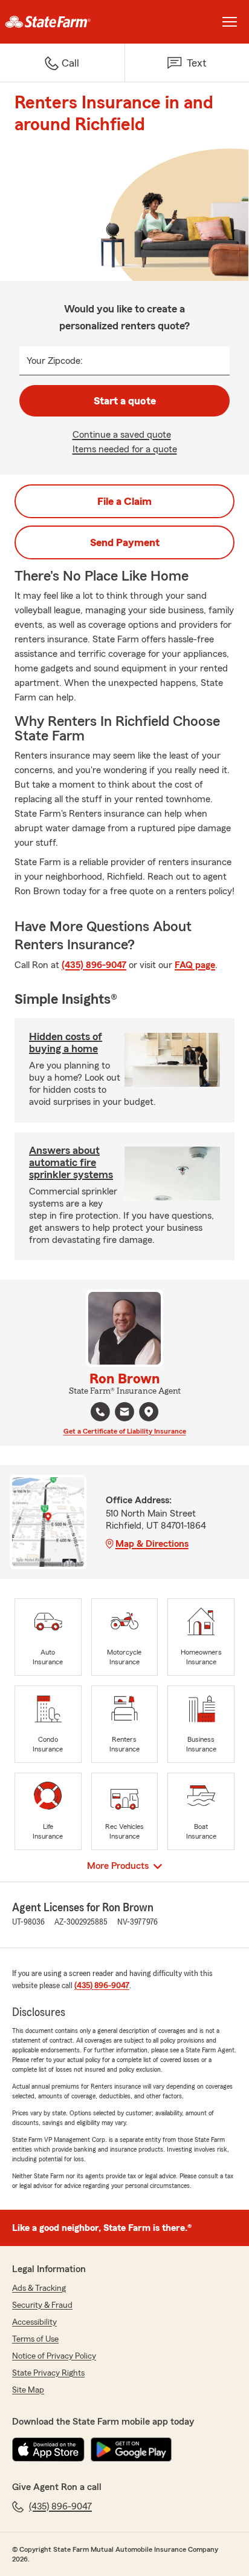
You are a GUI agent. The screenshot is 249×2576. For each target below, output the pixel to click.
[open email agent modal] (124, 1413)
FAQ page (195, 965)
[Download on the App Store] (48, 2449)
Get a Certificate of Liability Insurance (125, 1431)
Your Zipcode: (55, 361)
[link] (62, 22)
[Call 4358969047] (100, 1412)
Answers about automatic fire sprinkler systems (71, 1162)
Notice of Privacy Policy (54, 2356)
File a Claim (124, 501)
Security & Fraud (42, 2305)
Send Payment (125, 542)
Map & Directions (152, 1544)
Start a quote (125, 401)
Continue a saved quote (122, 435)
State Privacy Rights (48, 2373)
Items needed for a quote (125, 449)
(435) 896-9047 (94, 965)
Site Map (28, 2390)
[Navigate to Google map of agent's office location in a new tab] (149, 1412)
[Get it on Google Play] (131, 2449)
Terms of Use (35, 2339)
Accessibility (34, 2322)
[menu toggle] (230, 22)
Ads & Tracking (39, 2288)
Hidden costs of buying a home (66, 1043)
